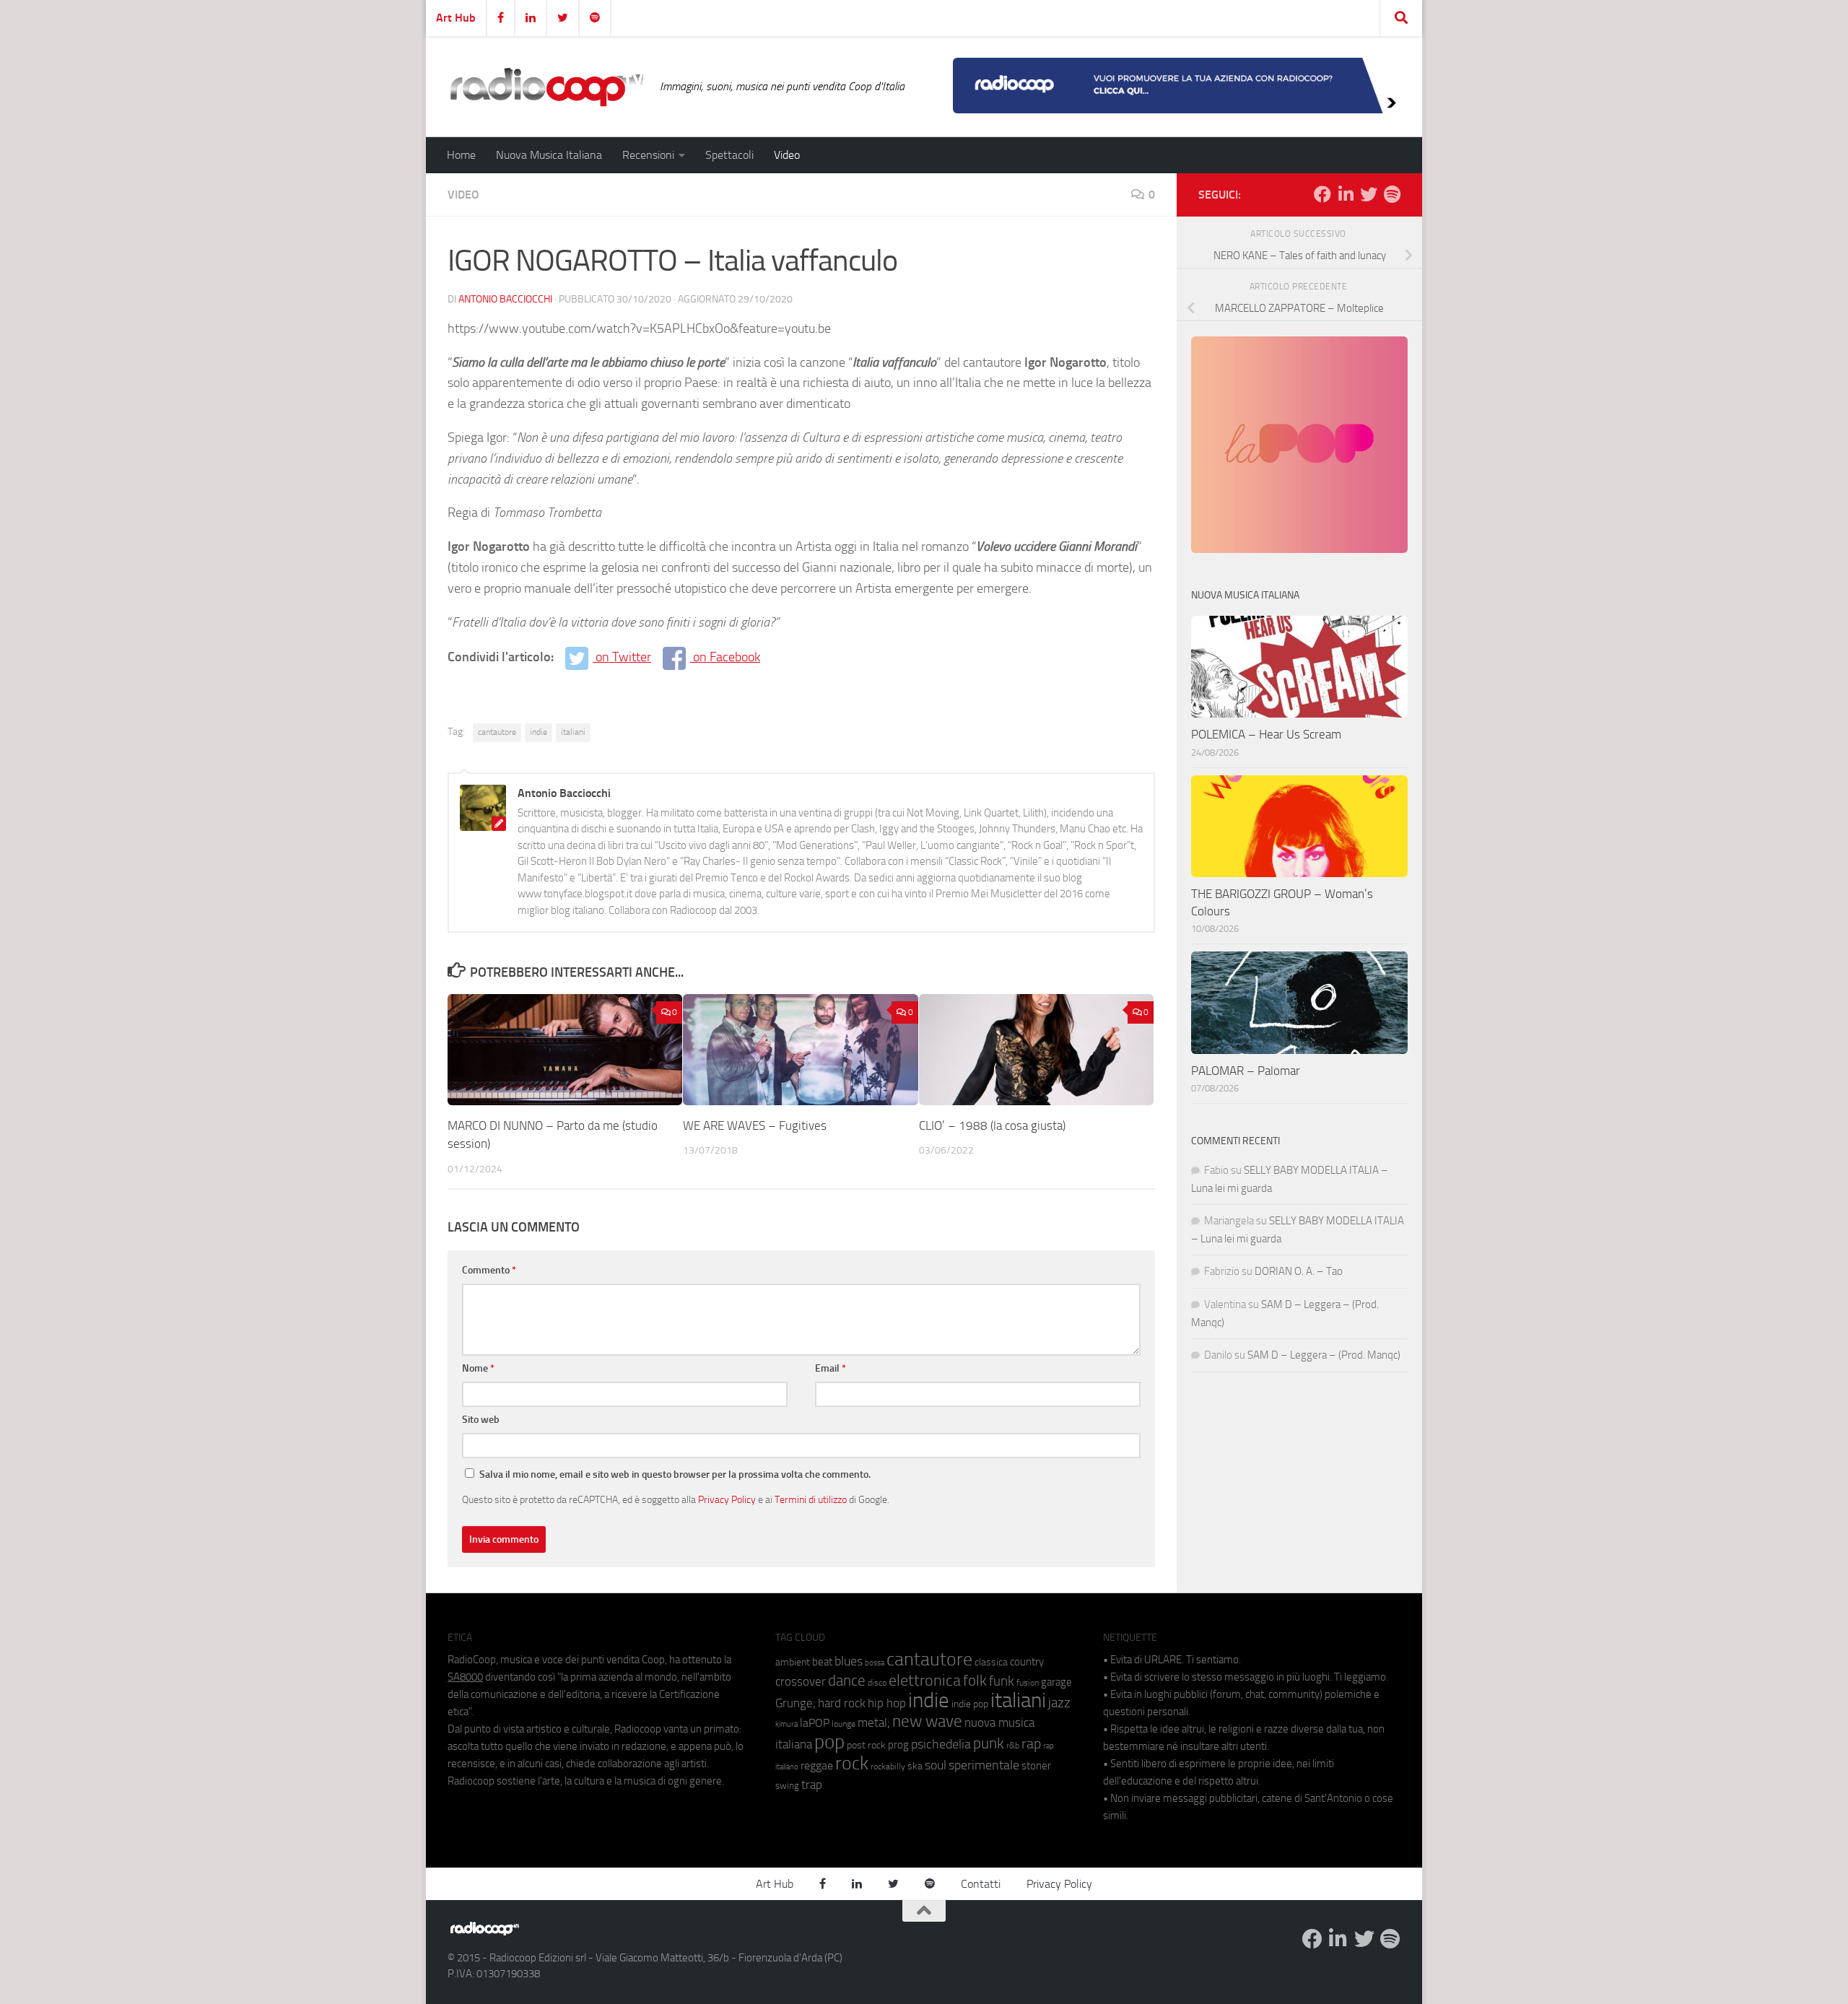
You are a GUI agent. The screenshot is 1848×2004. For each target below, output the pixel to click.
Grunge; (796, 1703)
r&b (1013, 1745)
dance (847, 1680)
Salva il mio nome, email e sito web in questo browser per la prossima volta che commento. (675, 1474)
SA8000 (465, 1677)
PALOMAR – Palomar (1246, 1071)
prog (898, 1745)
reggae (817, 1765)
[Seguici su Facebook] (1322, 194)
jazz (1059, 1703)
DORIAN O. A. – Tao (1299, 1271)
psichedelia (941, 1744)
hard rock (842, 1703)
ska (915, 1766)
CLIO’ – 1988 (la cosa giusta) (992, 1125)
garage (1056, 1682)
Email (831, 1368)
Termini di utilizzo (811, 1499)
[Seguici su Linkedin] (1346, 194)
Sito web (481, 1420)
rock (852, 1763)
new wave (927, 1721)
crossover (801, 1681)
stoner (1036, 1766)
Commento (489, 1270)
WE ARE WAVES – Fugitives (755, 1125)
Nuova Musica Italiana (549, 155)
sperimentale (984, 1765)
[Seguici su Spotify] (1392, 194)
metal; (874, 1723)
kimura (786, 1724)
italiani (573, 732)
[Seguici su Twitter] (1369, 194)
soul (936, 1765)
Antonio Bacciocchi (505, 299)
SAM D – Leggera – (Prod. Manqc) (1324, 1355)
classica (991, 1662)
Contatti (981, 1884)
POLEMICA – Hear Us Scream (1266, 734)
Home (461, 155)
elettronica (925, 1680)
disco (877, 1683)
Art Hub (456, 18)
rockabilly (888, 1766)
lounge (844, 1724)
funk (1002, 1681)
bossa (875, 1663)
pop (829, 1742)
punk (989, 1743)
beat (822, 1662)
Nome (478, 1368)
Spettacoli (729, 155)
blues (849, 1661)
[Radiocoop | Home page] (546, 87)
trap (812, 1785)
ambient (793, 1662)
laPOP (815, 1723)
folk (975, 1681)
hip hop (887, 1703)
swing (787, 1786)
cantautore (497, 732)
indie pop (970, 1704)
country (1027, 1662)
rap (1031, 1744)
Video (787, 155)
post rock (866, 1745)
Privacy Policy (727, 1499)
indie (539, 732)
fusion (1028, 1682)
